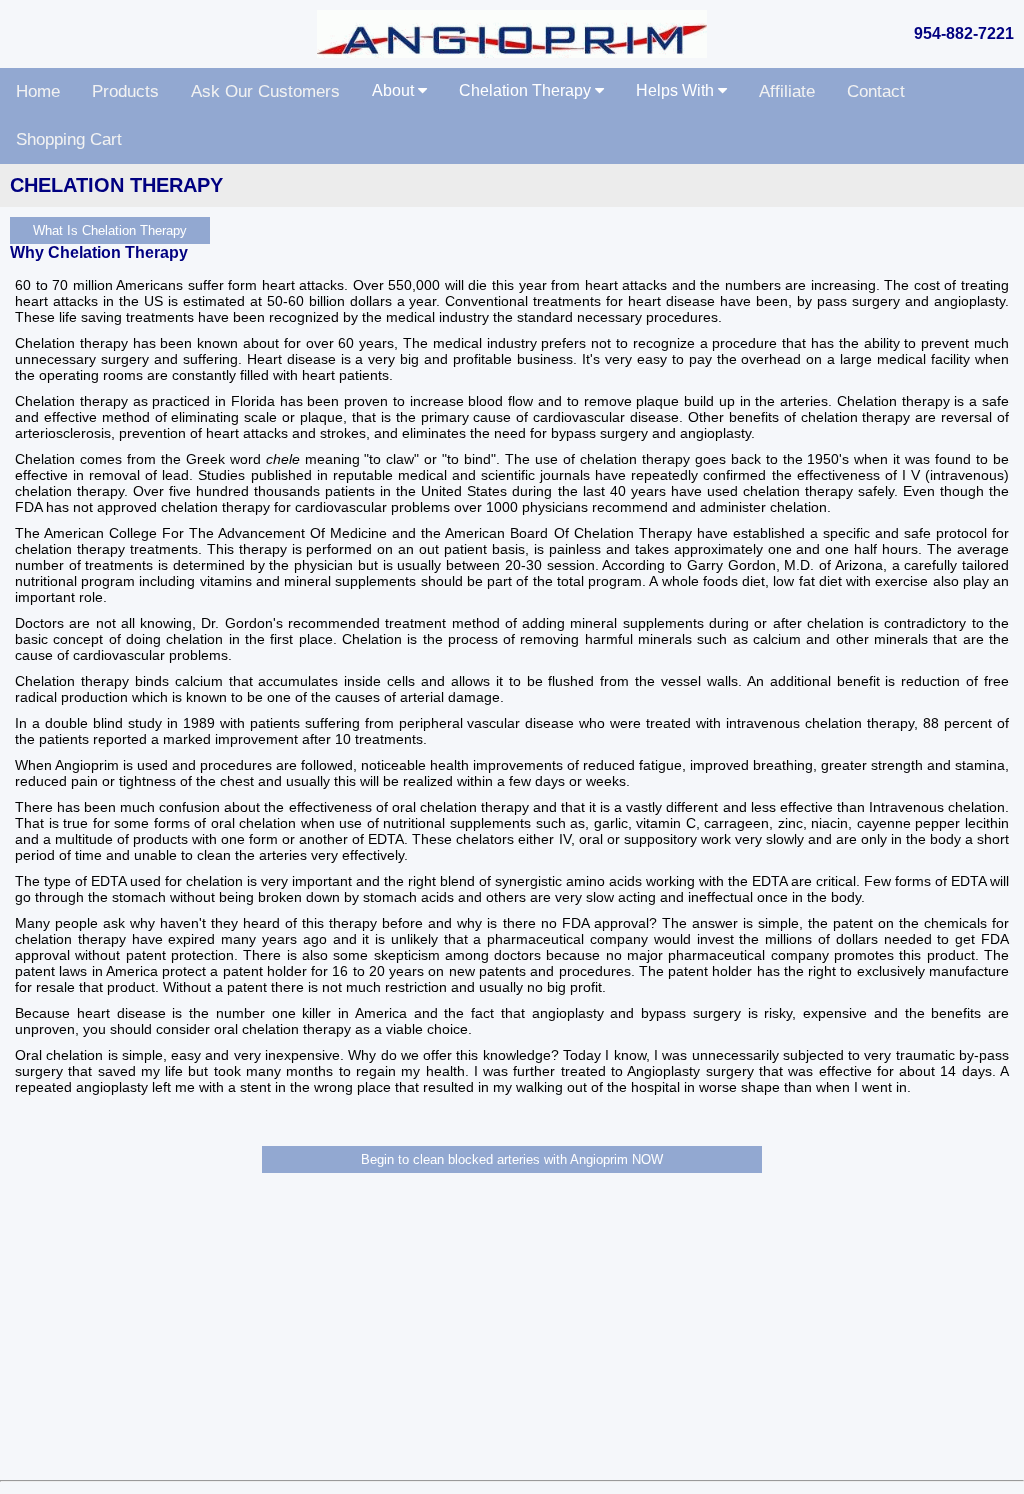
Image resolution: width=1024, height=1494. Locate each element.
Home (38, 91)
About (395, 90)
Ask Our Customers (265, 91)
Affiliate (787, 91)
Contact (876, 91)
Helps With (677, 90)
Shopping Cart (69, 139)
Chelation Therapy (527, 90)
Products (125, 91)
